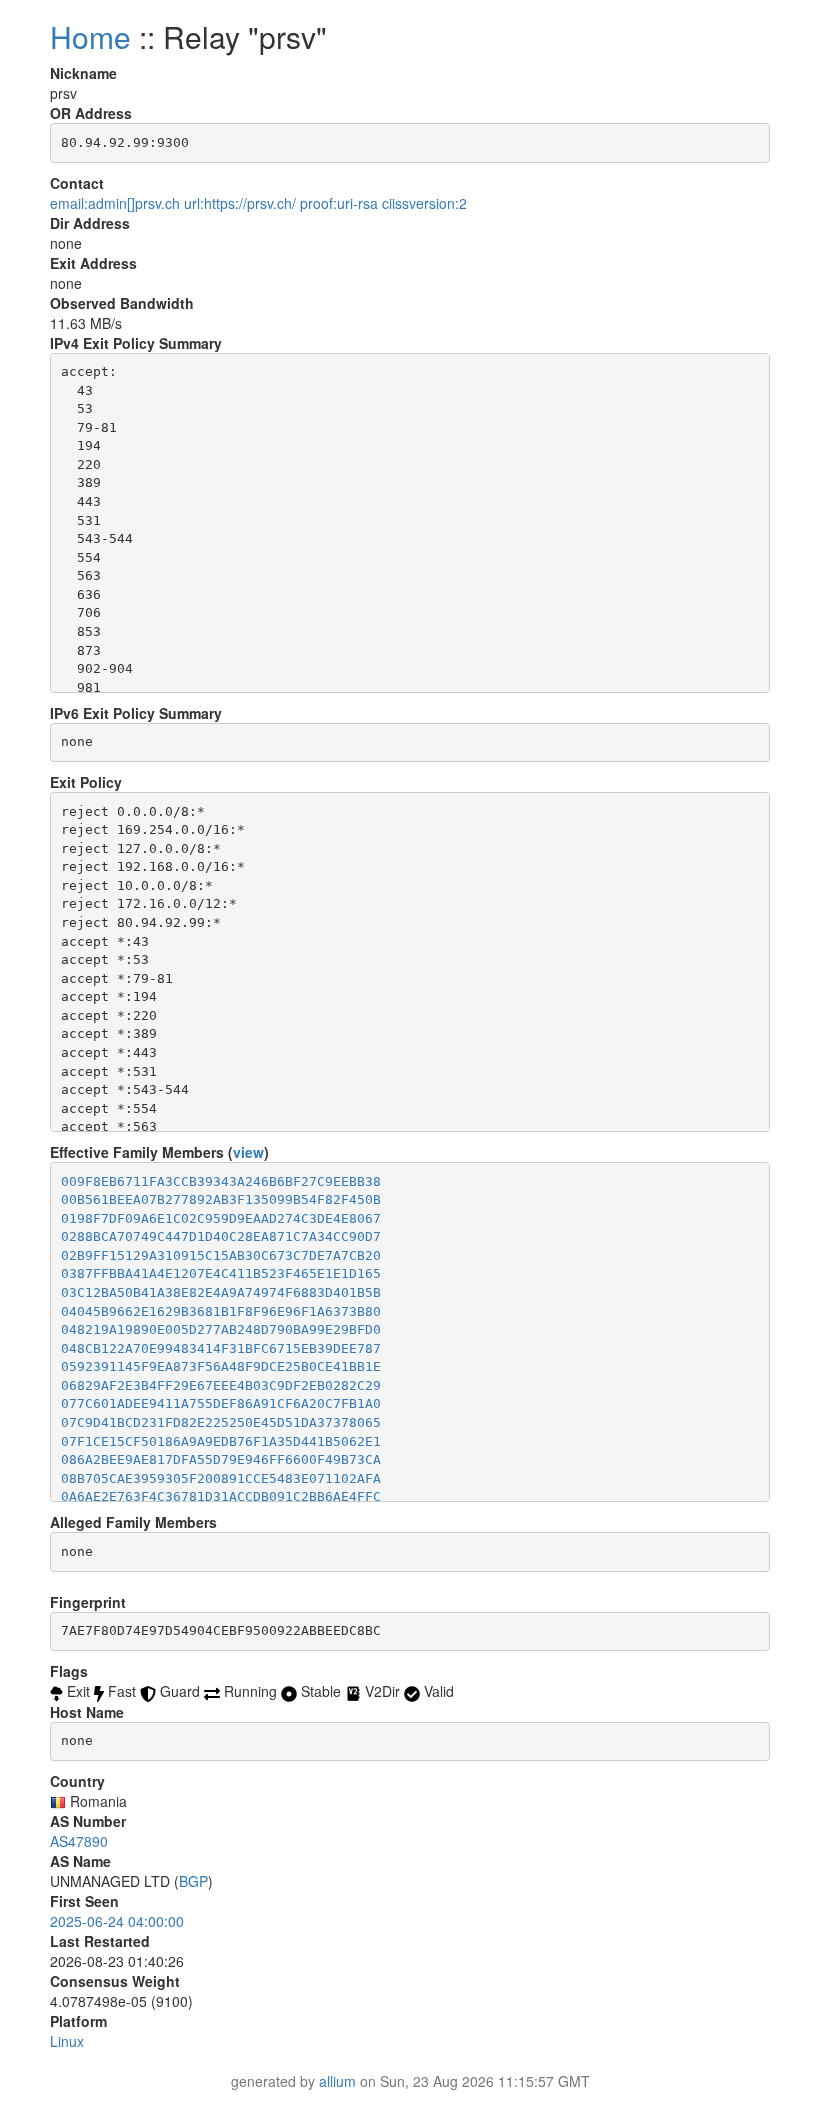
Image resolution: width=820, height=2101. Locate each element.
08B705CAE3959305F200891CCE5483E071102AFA (221, 1478)
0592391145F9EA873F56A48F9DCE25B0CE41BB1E (221, 1366)
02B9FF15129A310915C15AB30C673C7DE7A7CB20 (221, 1255)
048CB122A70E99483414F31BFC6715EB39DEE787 (221, 1348)
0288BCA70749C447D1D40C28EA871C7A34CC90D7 (221, 1236)
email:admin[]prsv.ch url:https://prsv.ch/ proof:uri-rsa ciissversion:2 (258, 203)
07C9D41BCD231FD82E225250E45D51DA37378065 (221, 1422)
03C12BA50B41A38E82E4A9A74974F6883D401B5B (221, 1292)
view (248, 1152)
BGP (193, 1881)
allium (337, 2081)
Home (90, 36)
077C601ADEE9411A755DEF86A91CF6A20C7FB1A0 (221, 1403)
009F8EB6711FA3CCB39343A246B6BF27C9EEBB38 (221, 1181)
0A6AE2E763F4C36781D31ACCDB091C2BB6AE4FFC (221, 1496)
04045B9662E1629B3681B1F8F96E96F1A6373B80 (221, 1311)
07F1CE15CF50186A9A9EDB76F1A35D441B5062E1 (221, 1441)
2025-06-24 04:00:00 (117, 1921)
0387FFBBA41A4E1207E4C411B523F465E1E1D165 (221, 1273)
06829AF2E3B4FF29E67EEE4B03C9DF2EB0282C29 (221, 1385)
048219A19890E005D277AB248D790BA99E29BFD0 (221, 1329)
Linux (67, 2041)
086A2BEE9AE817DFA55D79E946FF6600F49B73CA (221, 1459)
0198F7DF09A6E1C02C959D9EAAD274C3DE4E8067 (221, 1218)
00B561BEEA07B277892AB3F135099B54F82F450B (221, 1199)
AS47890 (79, 1841)
